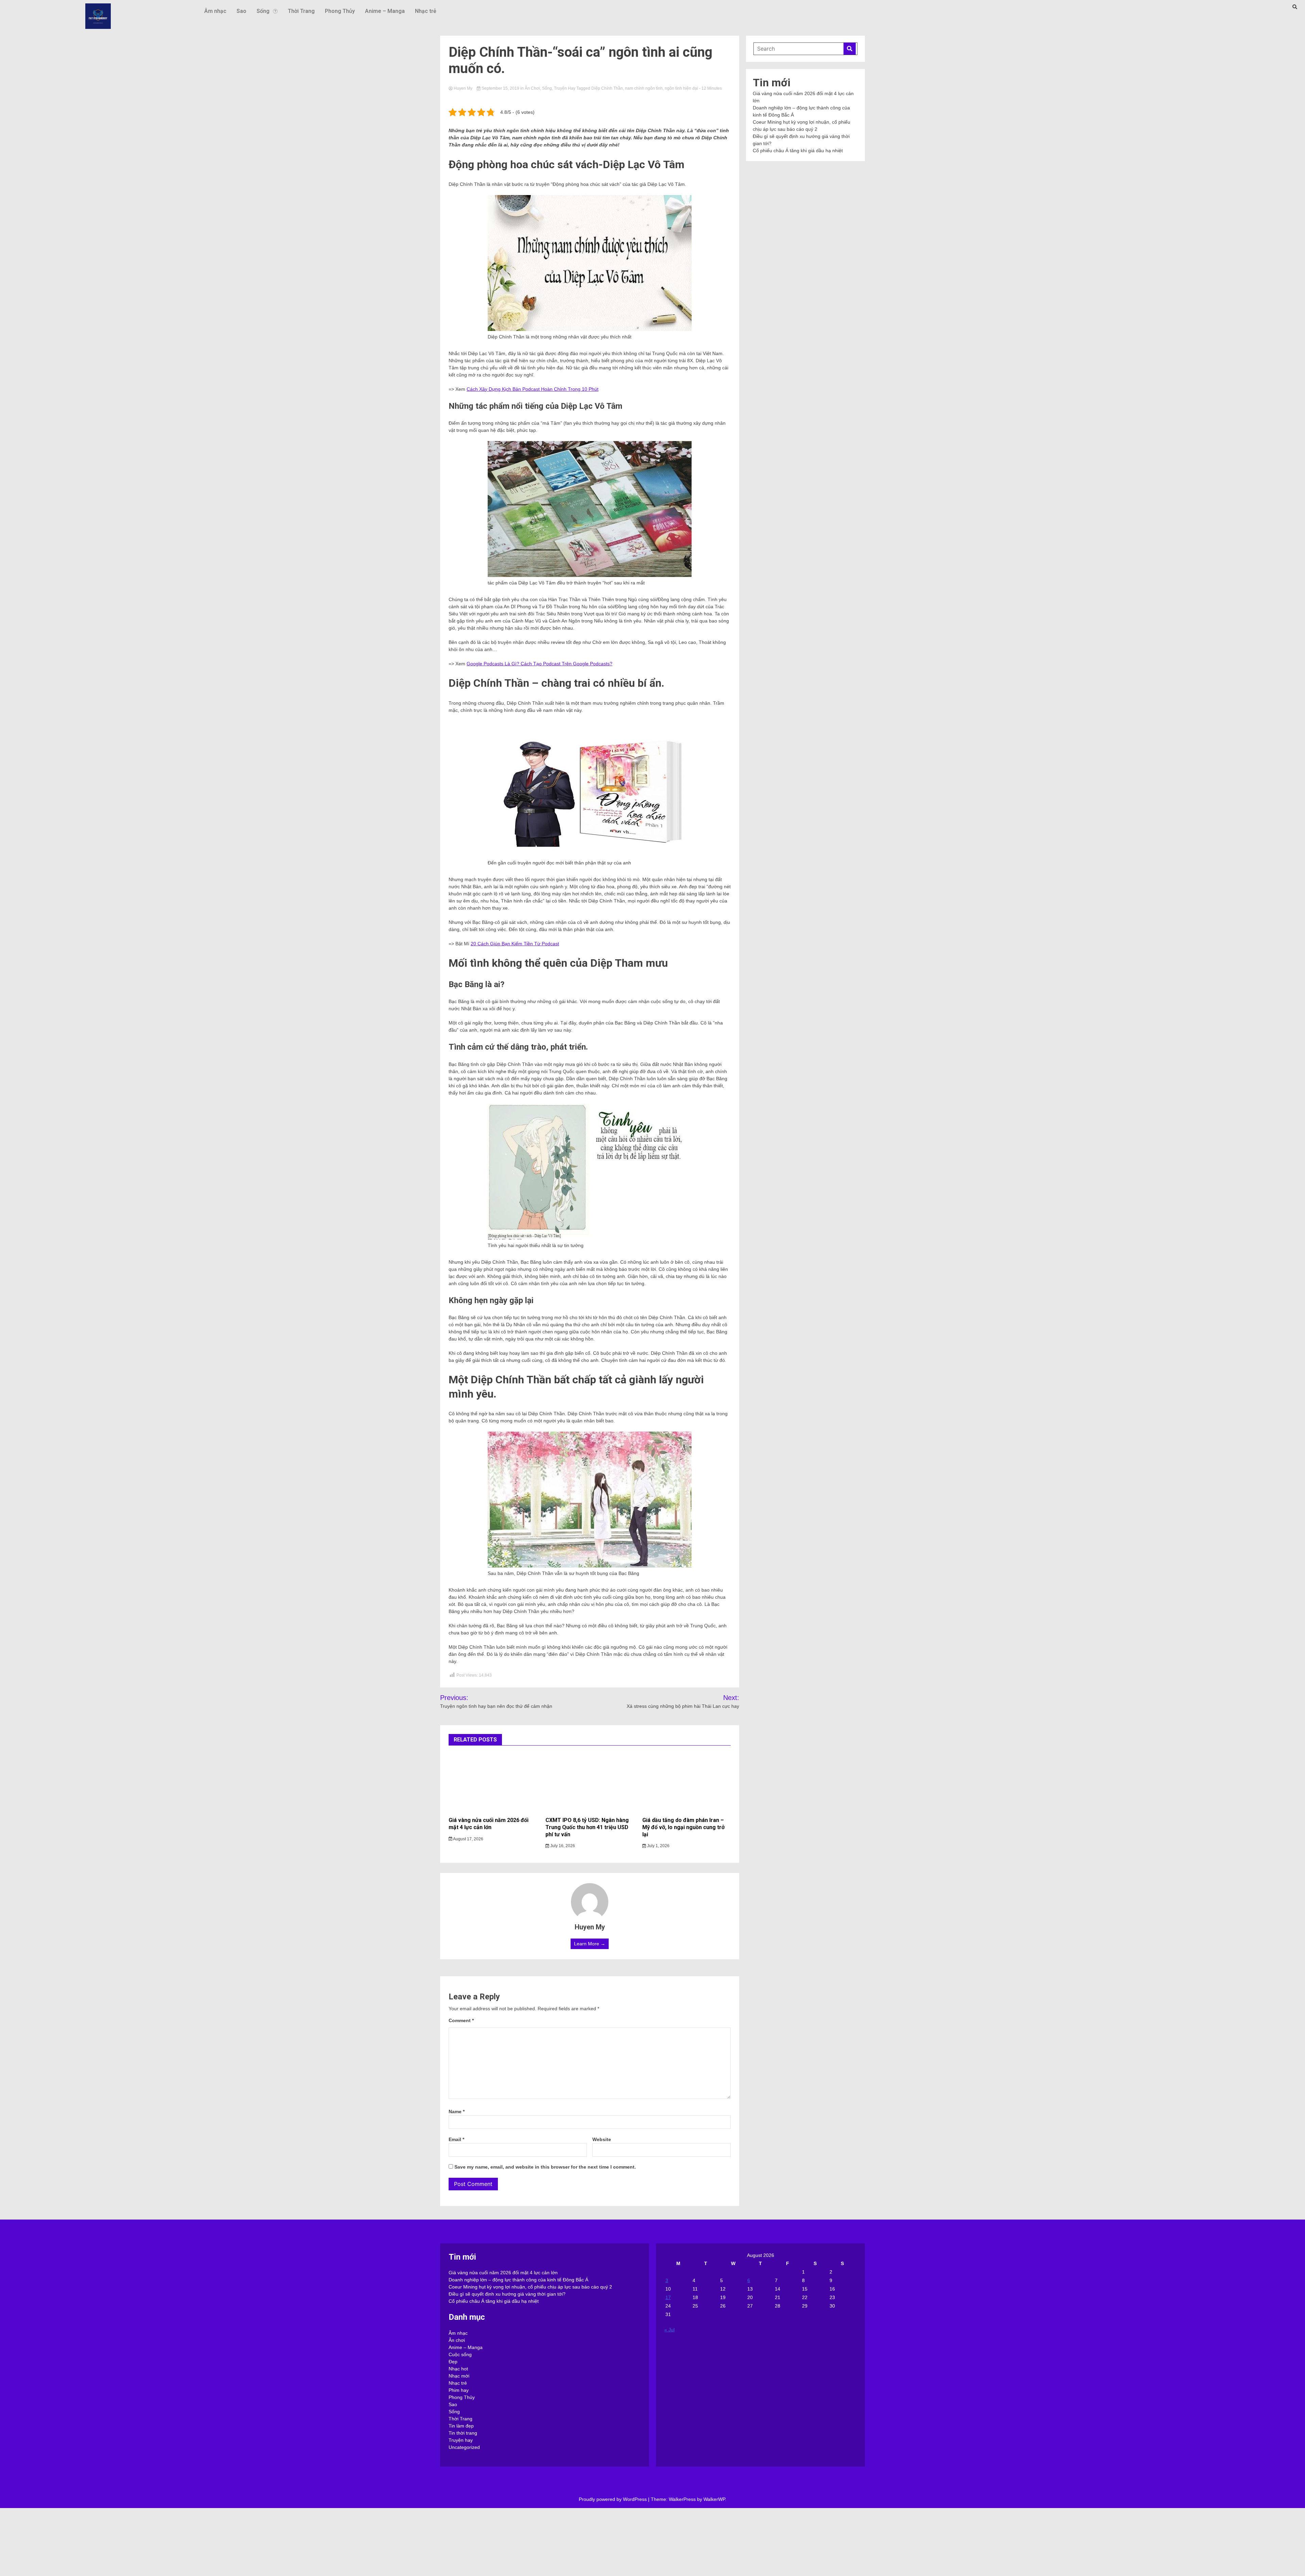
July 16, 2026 (562, 1846)
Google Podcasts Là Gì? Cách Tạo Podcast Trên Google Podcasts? (540, 664)
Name (457, 2111)
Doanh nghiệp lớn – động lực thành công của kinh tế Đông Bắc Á (518, 2280)
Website (602, 2139)
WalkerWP (714, 2499)
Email (456, 2139)
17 (668, 2297)
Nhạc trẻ (426, 11)
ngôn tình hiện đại (681, 88)
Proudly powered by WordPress (613, 2499)
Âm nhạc (215, 11)
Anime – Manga (385, 11)
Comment (461, 2020)
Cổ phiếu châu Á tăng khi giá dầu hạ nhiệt (798, 151)
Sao (241, 11)
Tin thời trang (463, 2433)
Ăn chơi (532, 88)
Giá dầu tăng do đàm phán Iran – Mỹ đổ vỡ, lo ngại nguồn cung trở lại (683, 1827)
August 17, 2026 (468, 1839)
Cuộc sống (460, 2354)
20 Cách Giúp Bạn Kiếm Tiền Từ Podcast (515, 944)
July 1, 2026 (658, 1846)
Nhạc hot (458, 2369)
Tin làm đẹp (461, 2426)
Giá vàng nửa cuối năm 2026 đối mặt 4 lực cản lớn (489, 1824)
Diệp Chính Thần (607, 88)
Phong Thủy (340, 11)
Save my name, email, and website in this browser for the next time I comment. (545, 2167)
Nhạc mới (459, 2376)
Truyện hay (565, 88)
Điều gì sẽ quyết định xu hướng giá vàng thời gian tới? (507, 2294)
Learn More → (590, 1944)
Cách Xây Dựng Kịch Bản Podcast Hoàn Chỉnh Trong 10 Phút (533, 389)
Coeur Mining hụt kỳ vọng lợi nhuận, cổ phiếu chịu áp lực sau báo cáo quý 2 (530, 2287)
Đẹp (453, 2362)
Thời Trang (301, 11)
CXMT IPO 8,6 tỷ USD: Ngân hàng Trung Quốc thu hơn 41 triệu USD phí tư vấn (587, 1827)
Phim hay (459, 2390)
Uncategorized (464, 2447)
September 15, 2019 (500, 88)
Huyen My (463, 88)
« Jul (669, 2330)
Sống (263, 11)
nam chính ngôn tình (644, 88)
